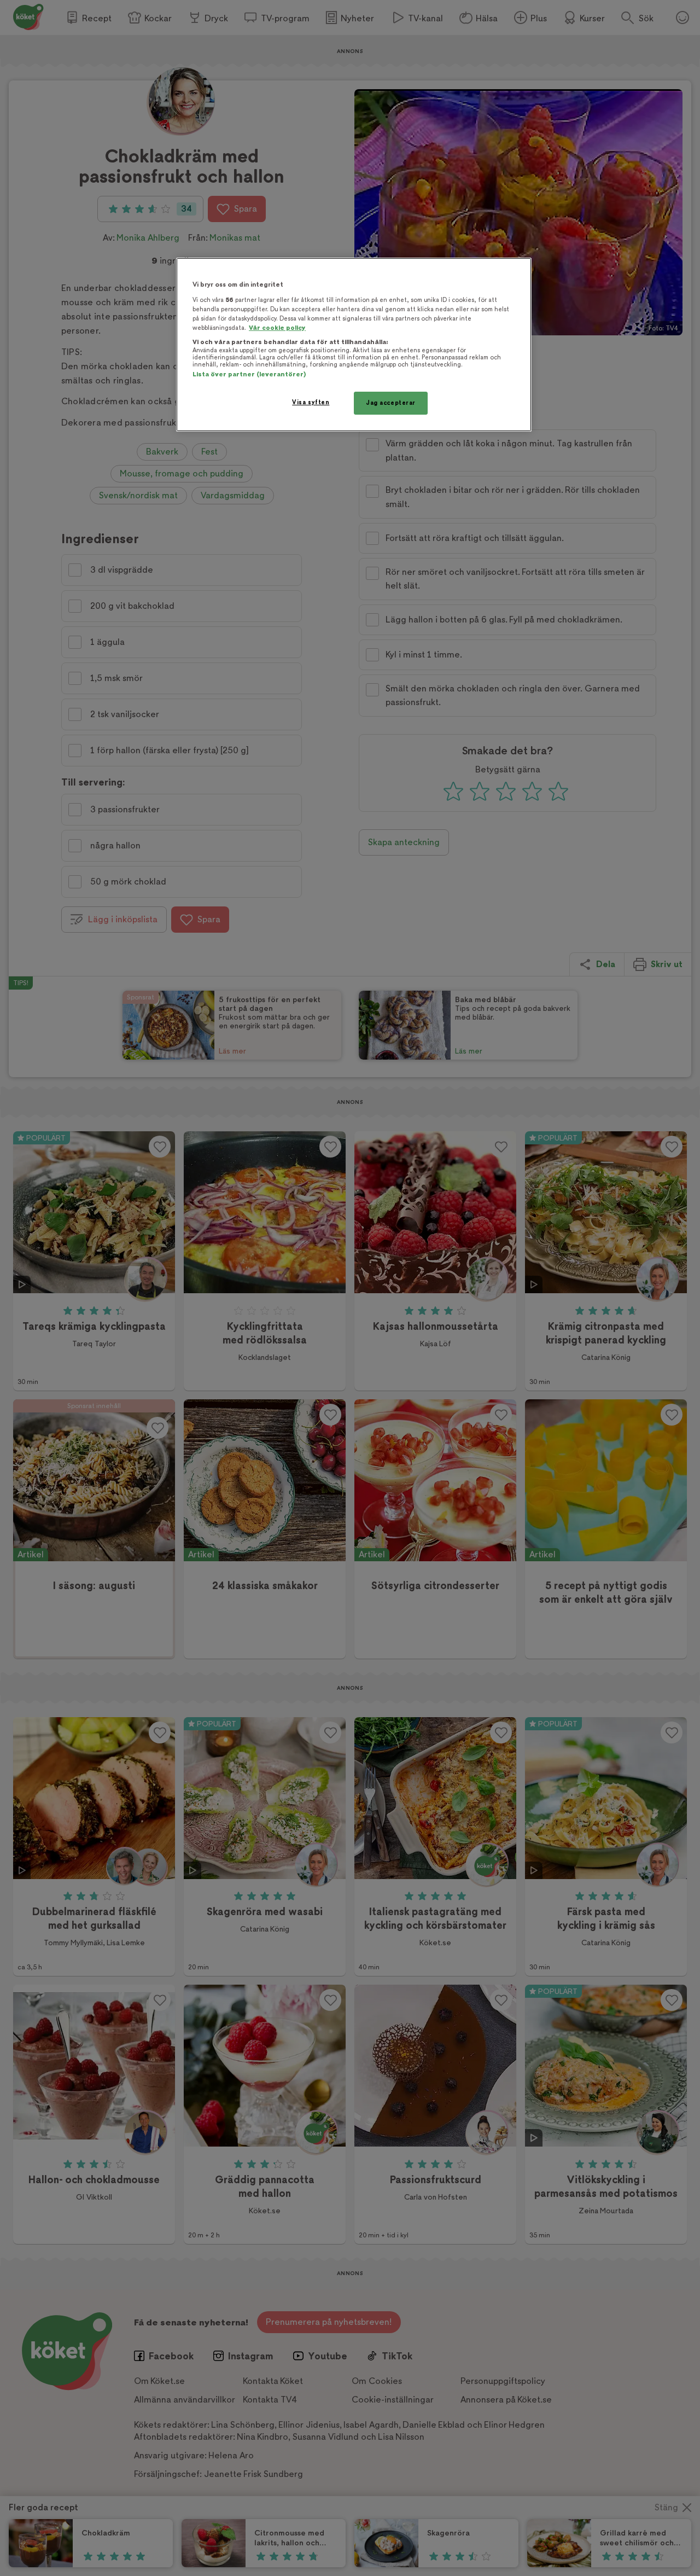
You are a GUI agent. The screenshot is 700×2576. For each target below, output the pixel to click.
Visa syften (311, 402)
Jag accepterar (391, 403)
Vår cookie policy (277, 328)
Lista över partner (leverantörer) (249, 374)
